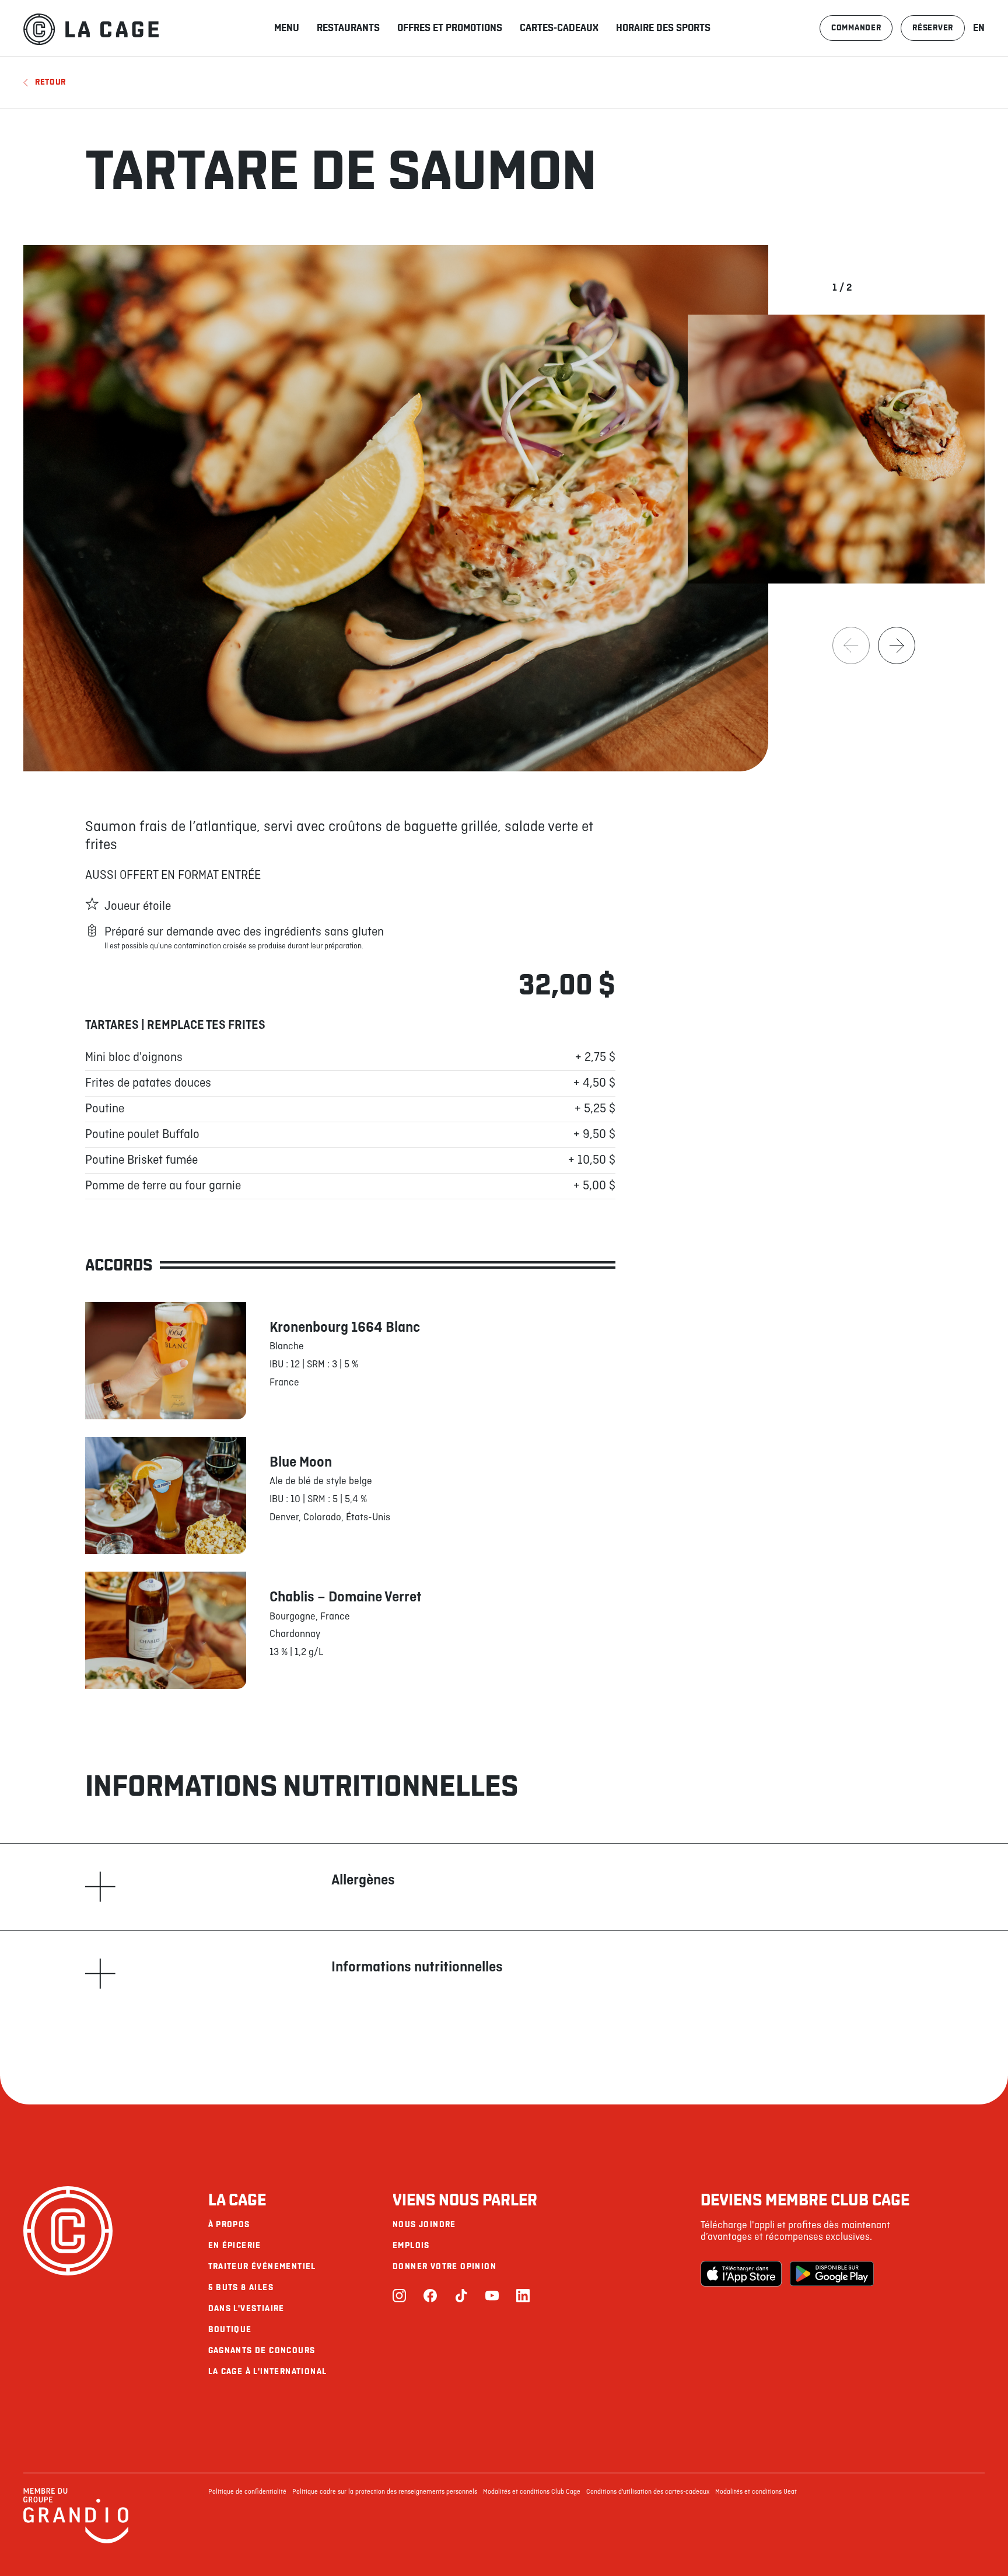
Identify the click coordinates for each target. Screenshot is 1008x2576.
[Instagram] (399, 2297)
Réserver (933, 28)
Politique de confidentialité (247, 2492)
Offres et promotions (450, 28)
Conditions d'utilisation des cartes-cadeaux (648, 2492)
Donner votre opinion (444, 2266)
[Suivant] (897, 645)
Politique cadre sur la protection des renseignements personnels (385, 2492)
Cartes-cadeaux (559, 28)
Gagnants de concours (262, 2350)
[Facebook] (430, 2297)
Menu (287, 28)
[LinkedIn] (523, 2297)
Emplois (411, 2245)
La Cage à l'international (268, 2371)
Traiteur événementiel (262, 2266)
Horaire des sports (663, 28)
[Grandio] (76, 2542)
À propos (229, 2224)
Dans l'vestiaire (246, 2308)
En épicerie (235, 2245)
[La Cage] (91, 28)
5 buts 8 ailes (241, 2287)
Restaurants (348, 28)
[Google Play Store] (832, 2274)
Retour (50, 82)
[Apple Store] (743, 2274)
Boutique (230, 2329)
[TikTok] (461, 2297)
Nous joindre (424, 2224)
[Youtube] (492, 2297)
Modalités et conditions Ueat (756, 2492)
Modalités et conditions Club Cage (532, 2492)
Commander (856, 28)
